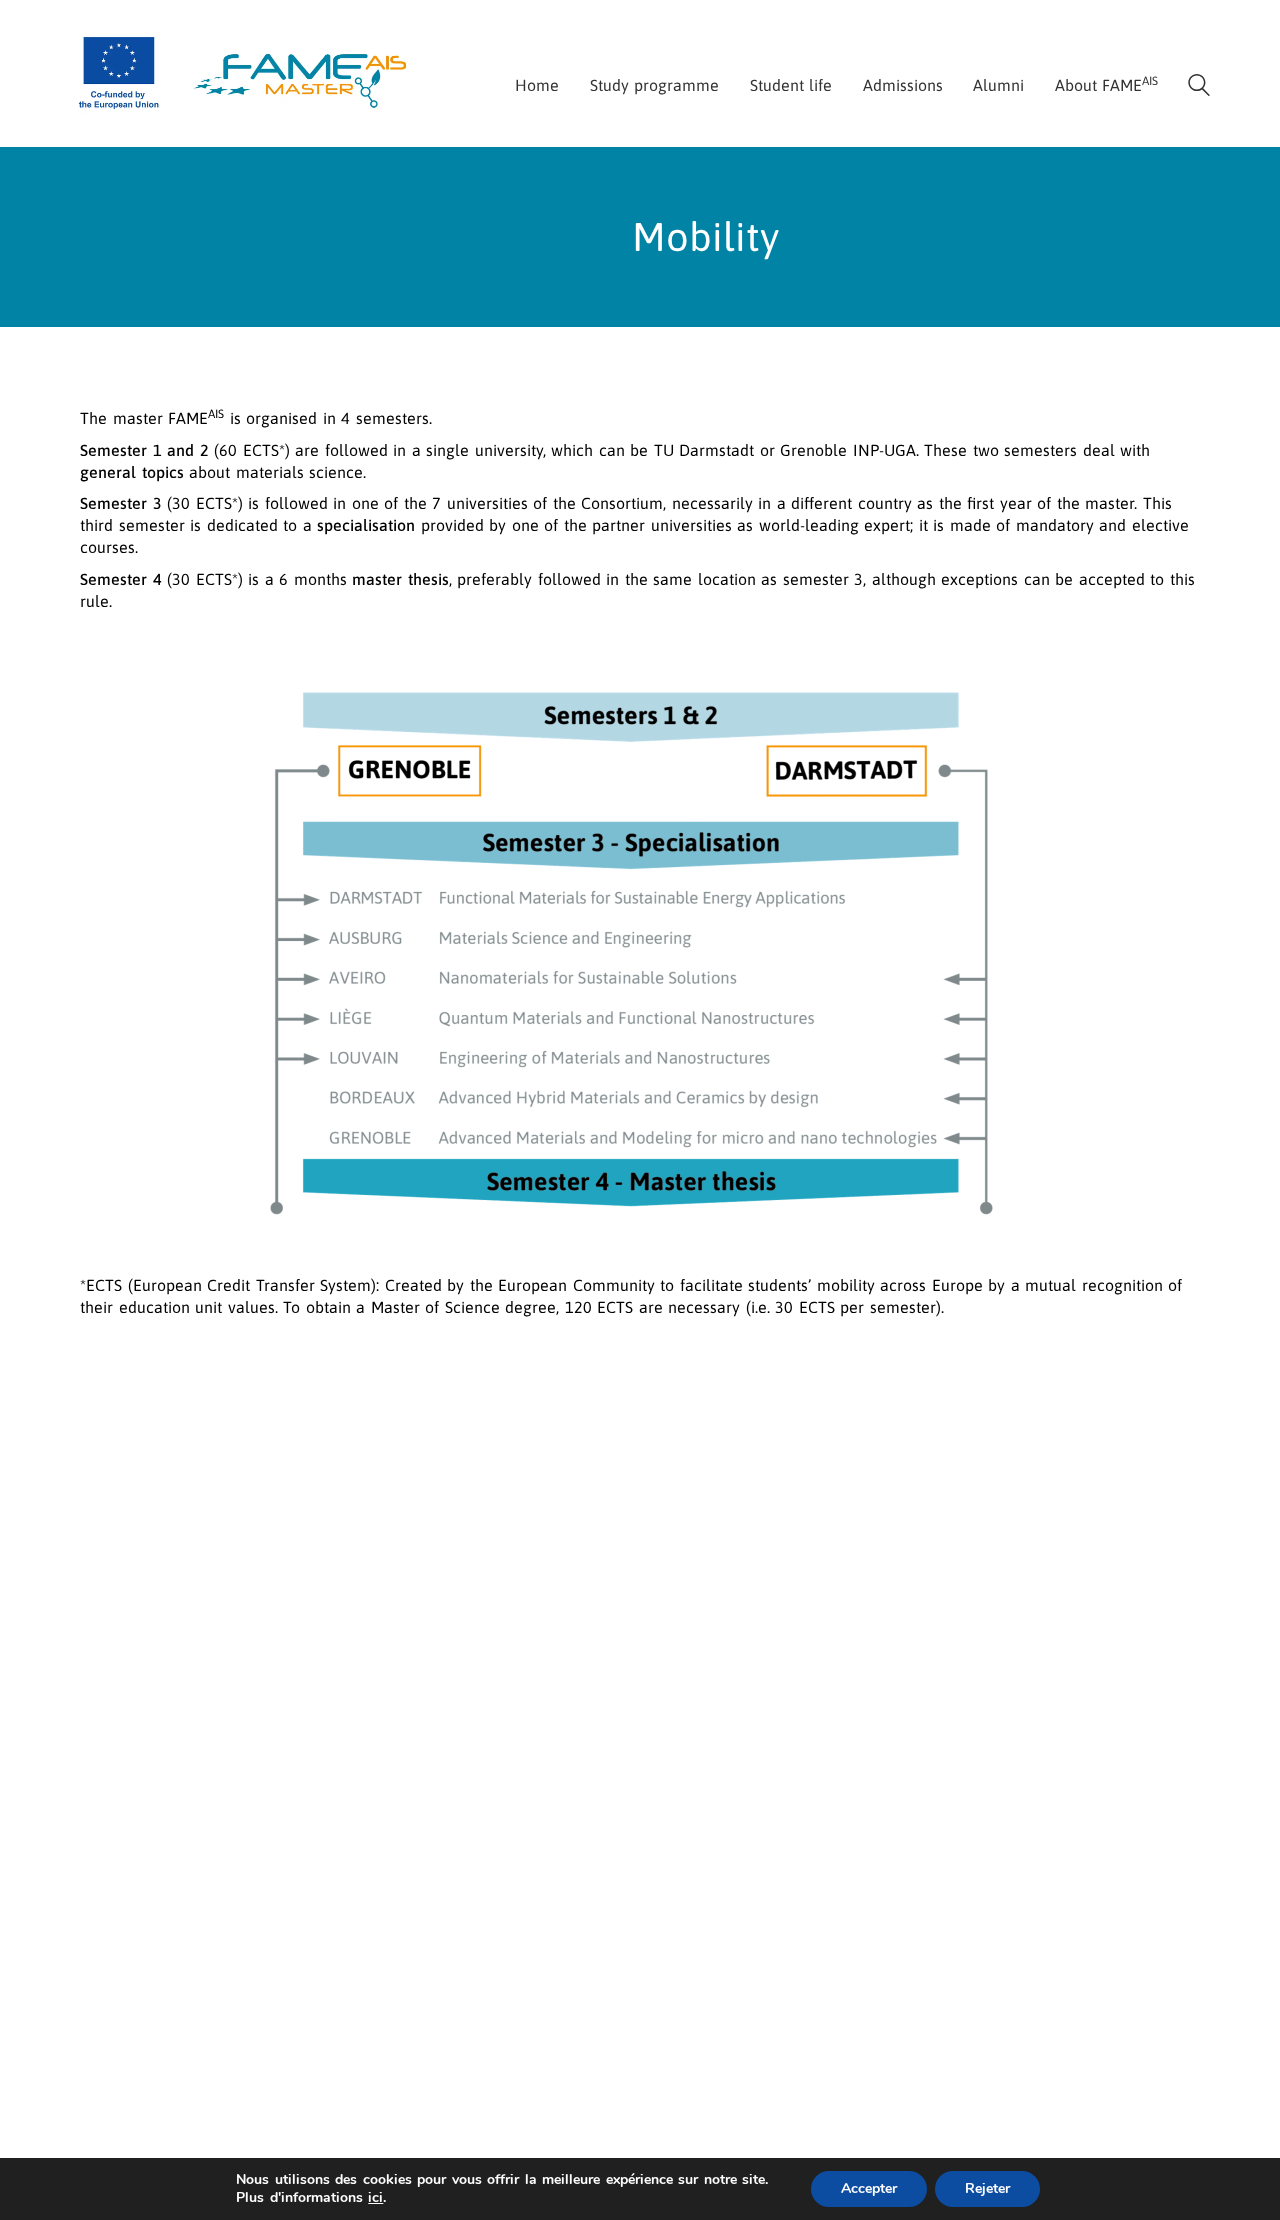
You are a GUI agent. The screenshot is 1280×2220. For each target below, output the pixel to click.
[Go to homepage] (245, 70)
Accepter (869, 2188)
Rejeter (987, 2188)
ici (375, 2198)
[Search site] (1199, 87)
